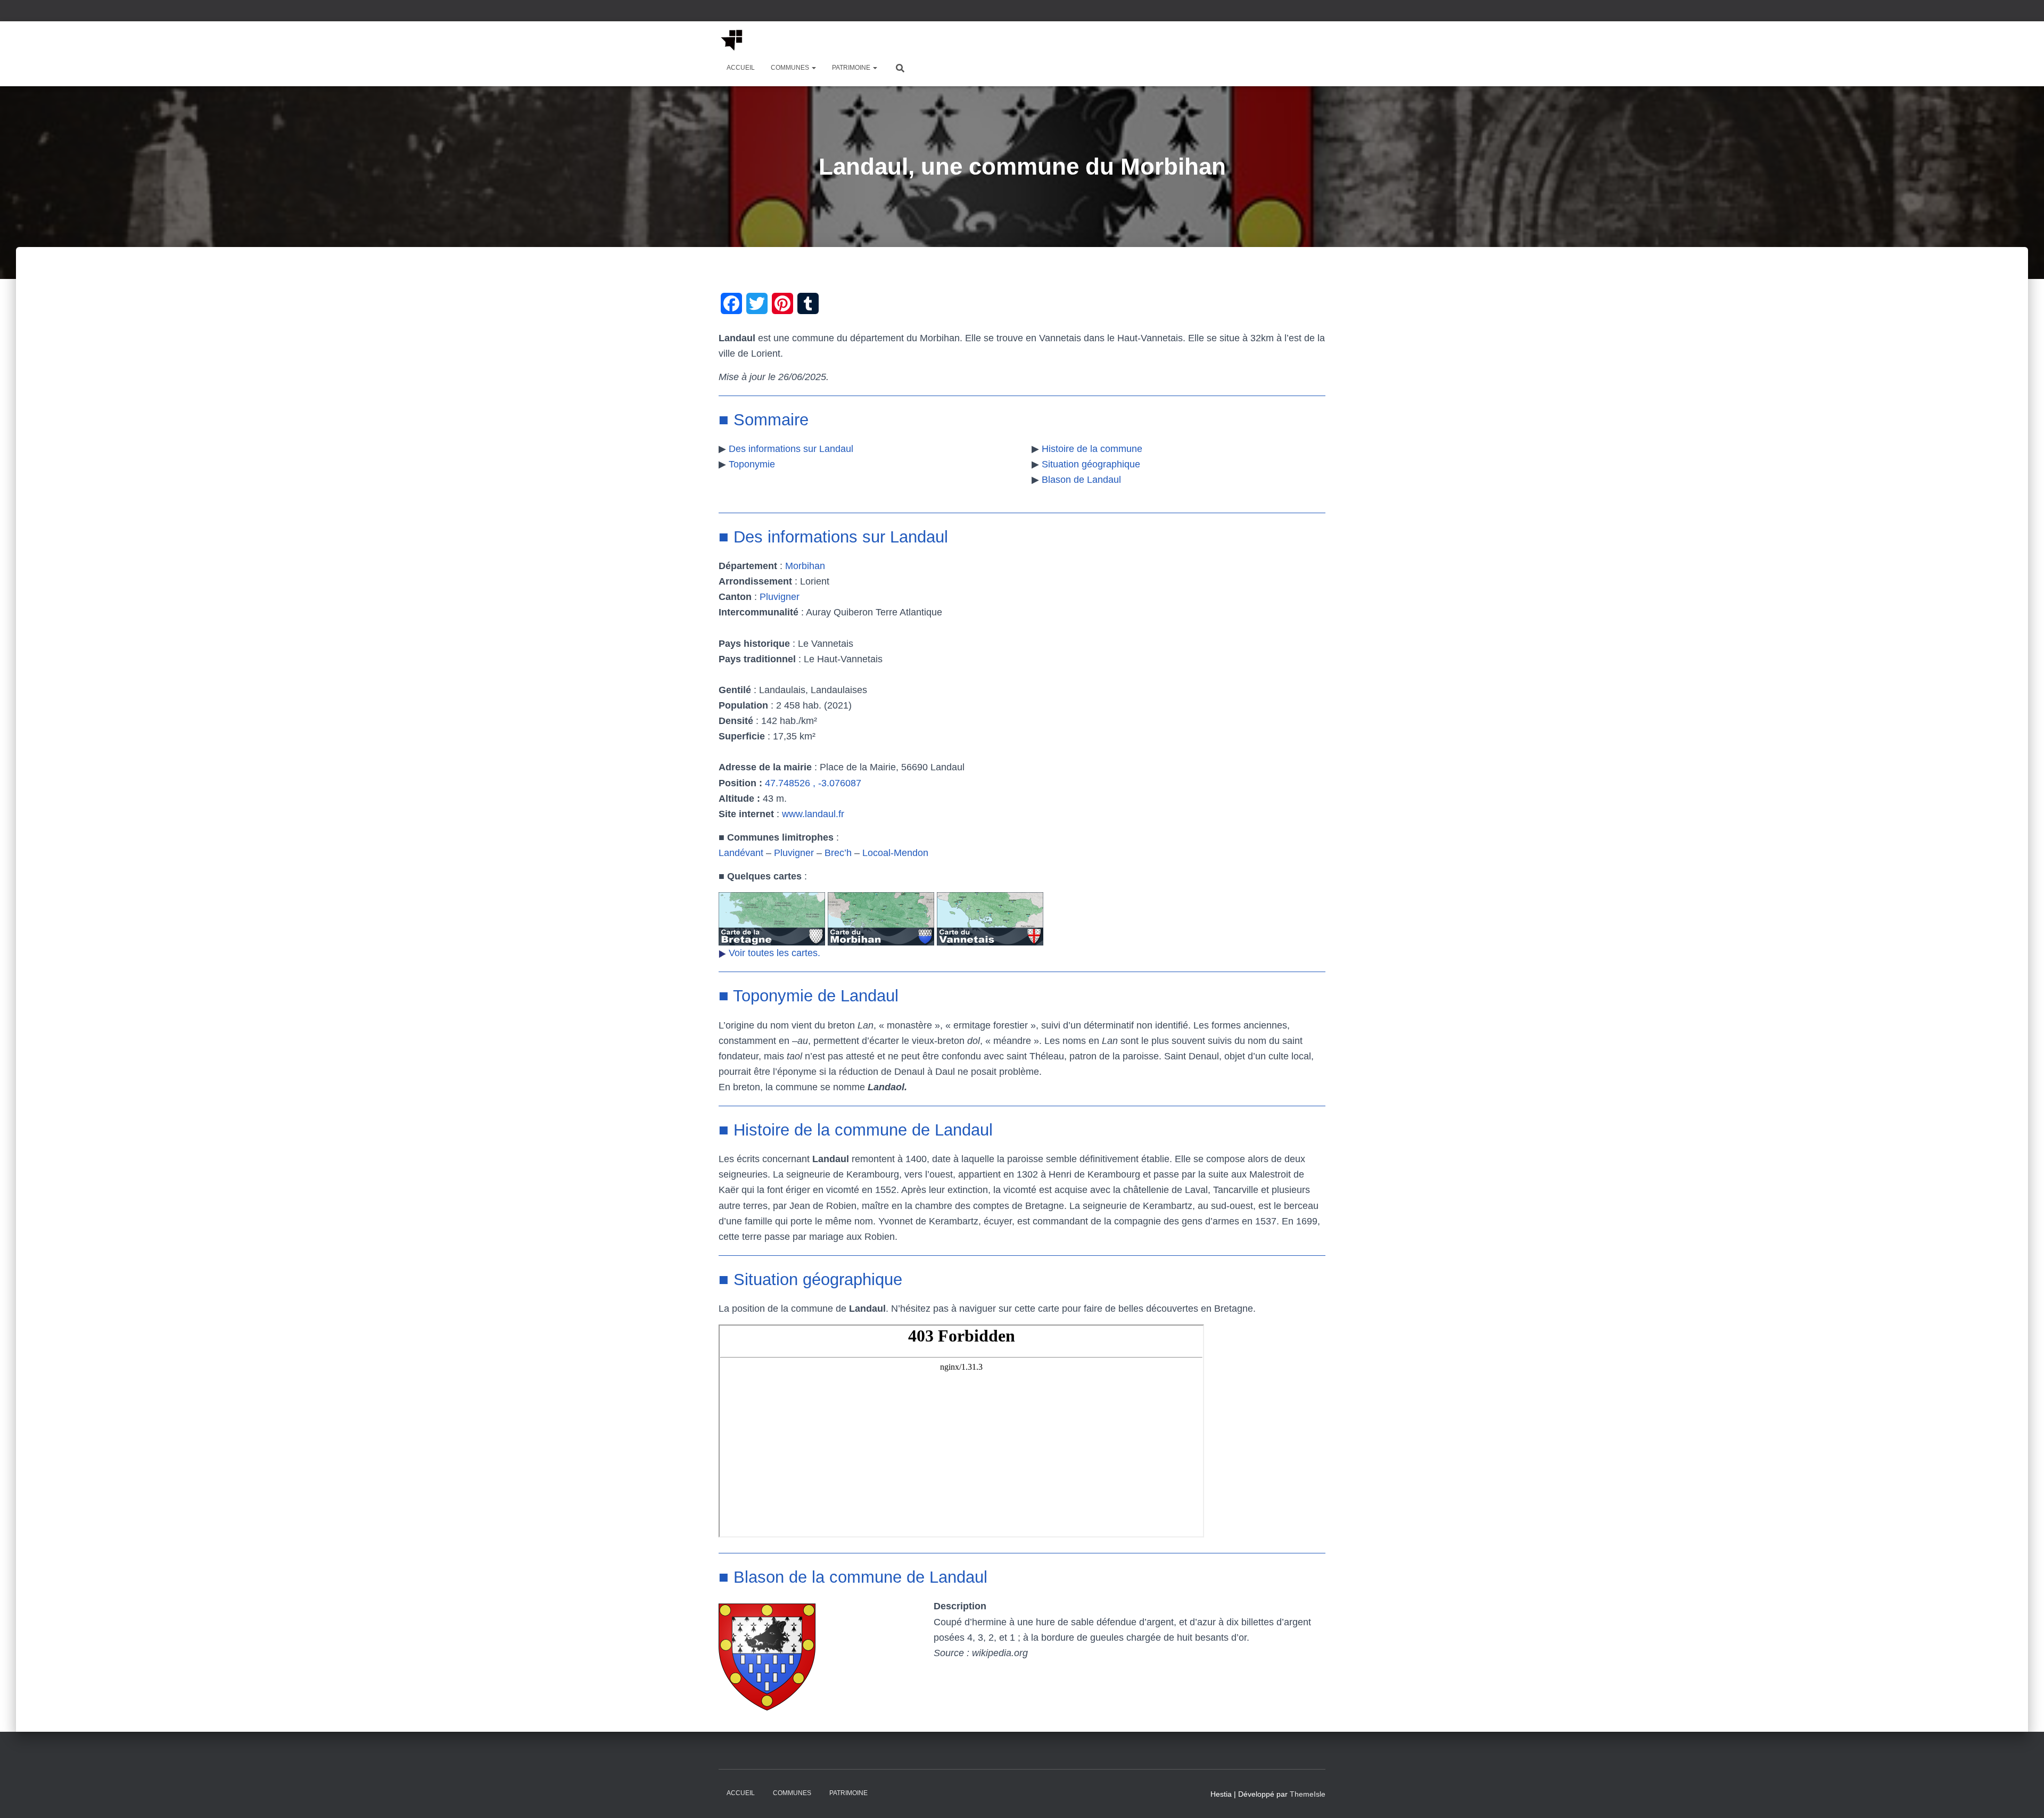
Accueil (741, 68)
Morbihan (805, 566)
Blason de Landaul (1081, 480)
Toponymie (752, 464)
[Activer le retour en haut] (2023, 1797)
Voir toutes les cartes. (774, 953)
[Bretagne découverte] (732, 40)
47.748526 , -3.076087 (813, 783)
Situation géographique (1091, 464)
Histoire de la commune (1092, 449)
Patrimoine (852, 68)
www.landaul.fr (813, 814)
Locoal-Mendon (895, 853)
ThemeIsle (1308, 1794)
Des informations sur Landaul (791, 449)
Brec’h (838, 853)
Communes (791, 68)
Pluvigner (780, 597)
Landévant (741, 853)
